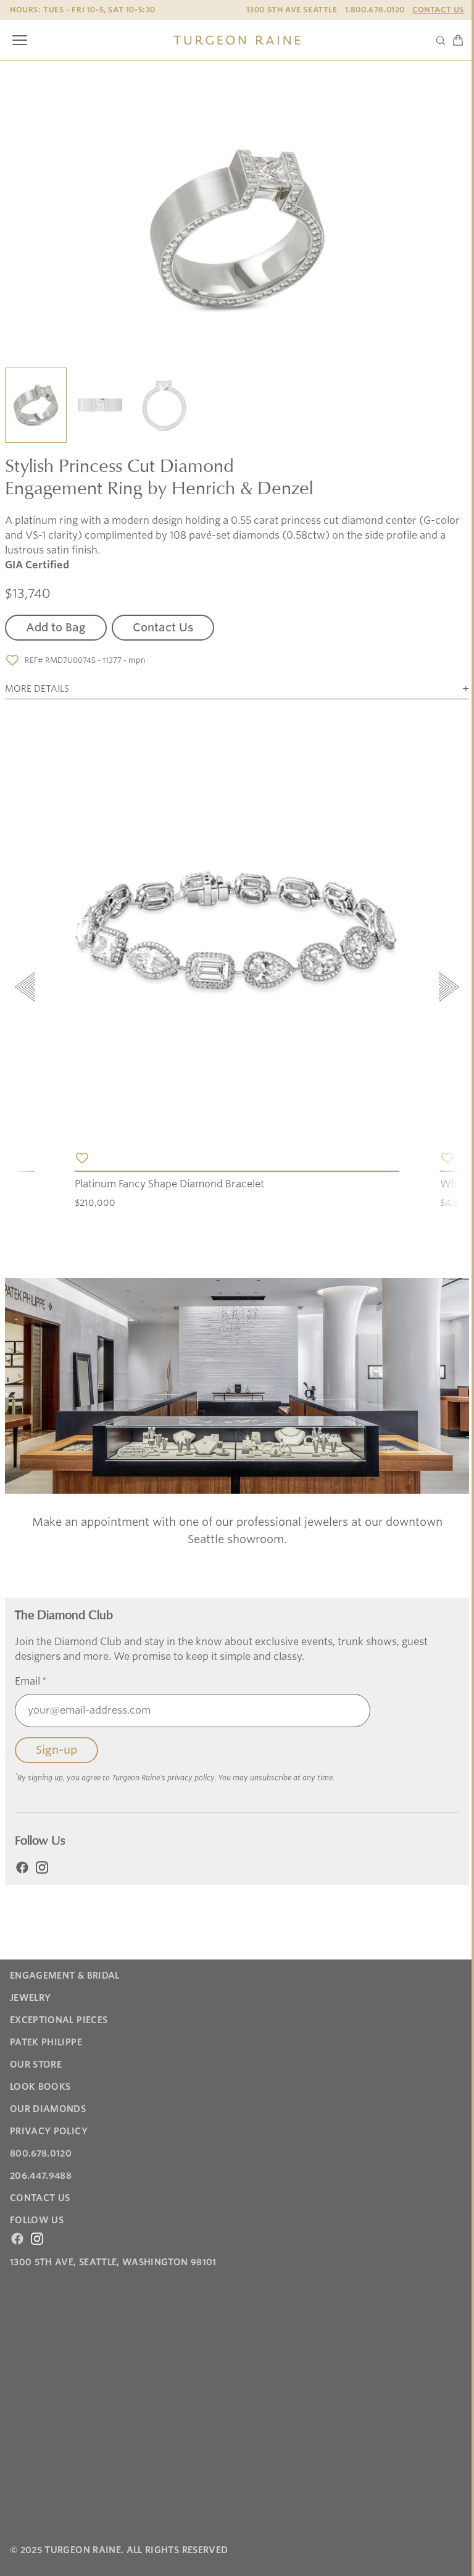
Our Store (36, 2065)
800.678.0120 (41, 2153)
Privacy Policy (49, 2131)
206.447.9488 (41, 2176)
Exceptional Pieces (59, 2020)
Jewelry (30, 1998)
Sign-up (56, 1750)
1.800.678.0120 (375, 10)
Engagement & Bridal (65, 1976)
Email (31, 1681)
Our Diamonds (48, 2109)
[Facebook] (22, 1867)
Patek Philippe (46, 2042)
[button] (36, 406)
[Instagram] (42, 1867)
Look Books (40, 2087)
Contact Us (438, 10)
